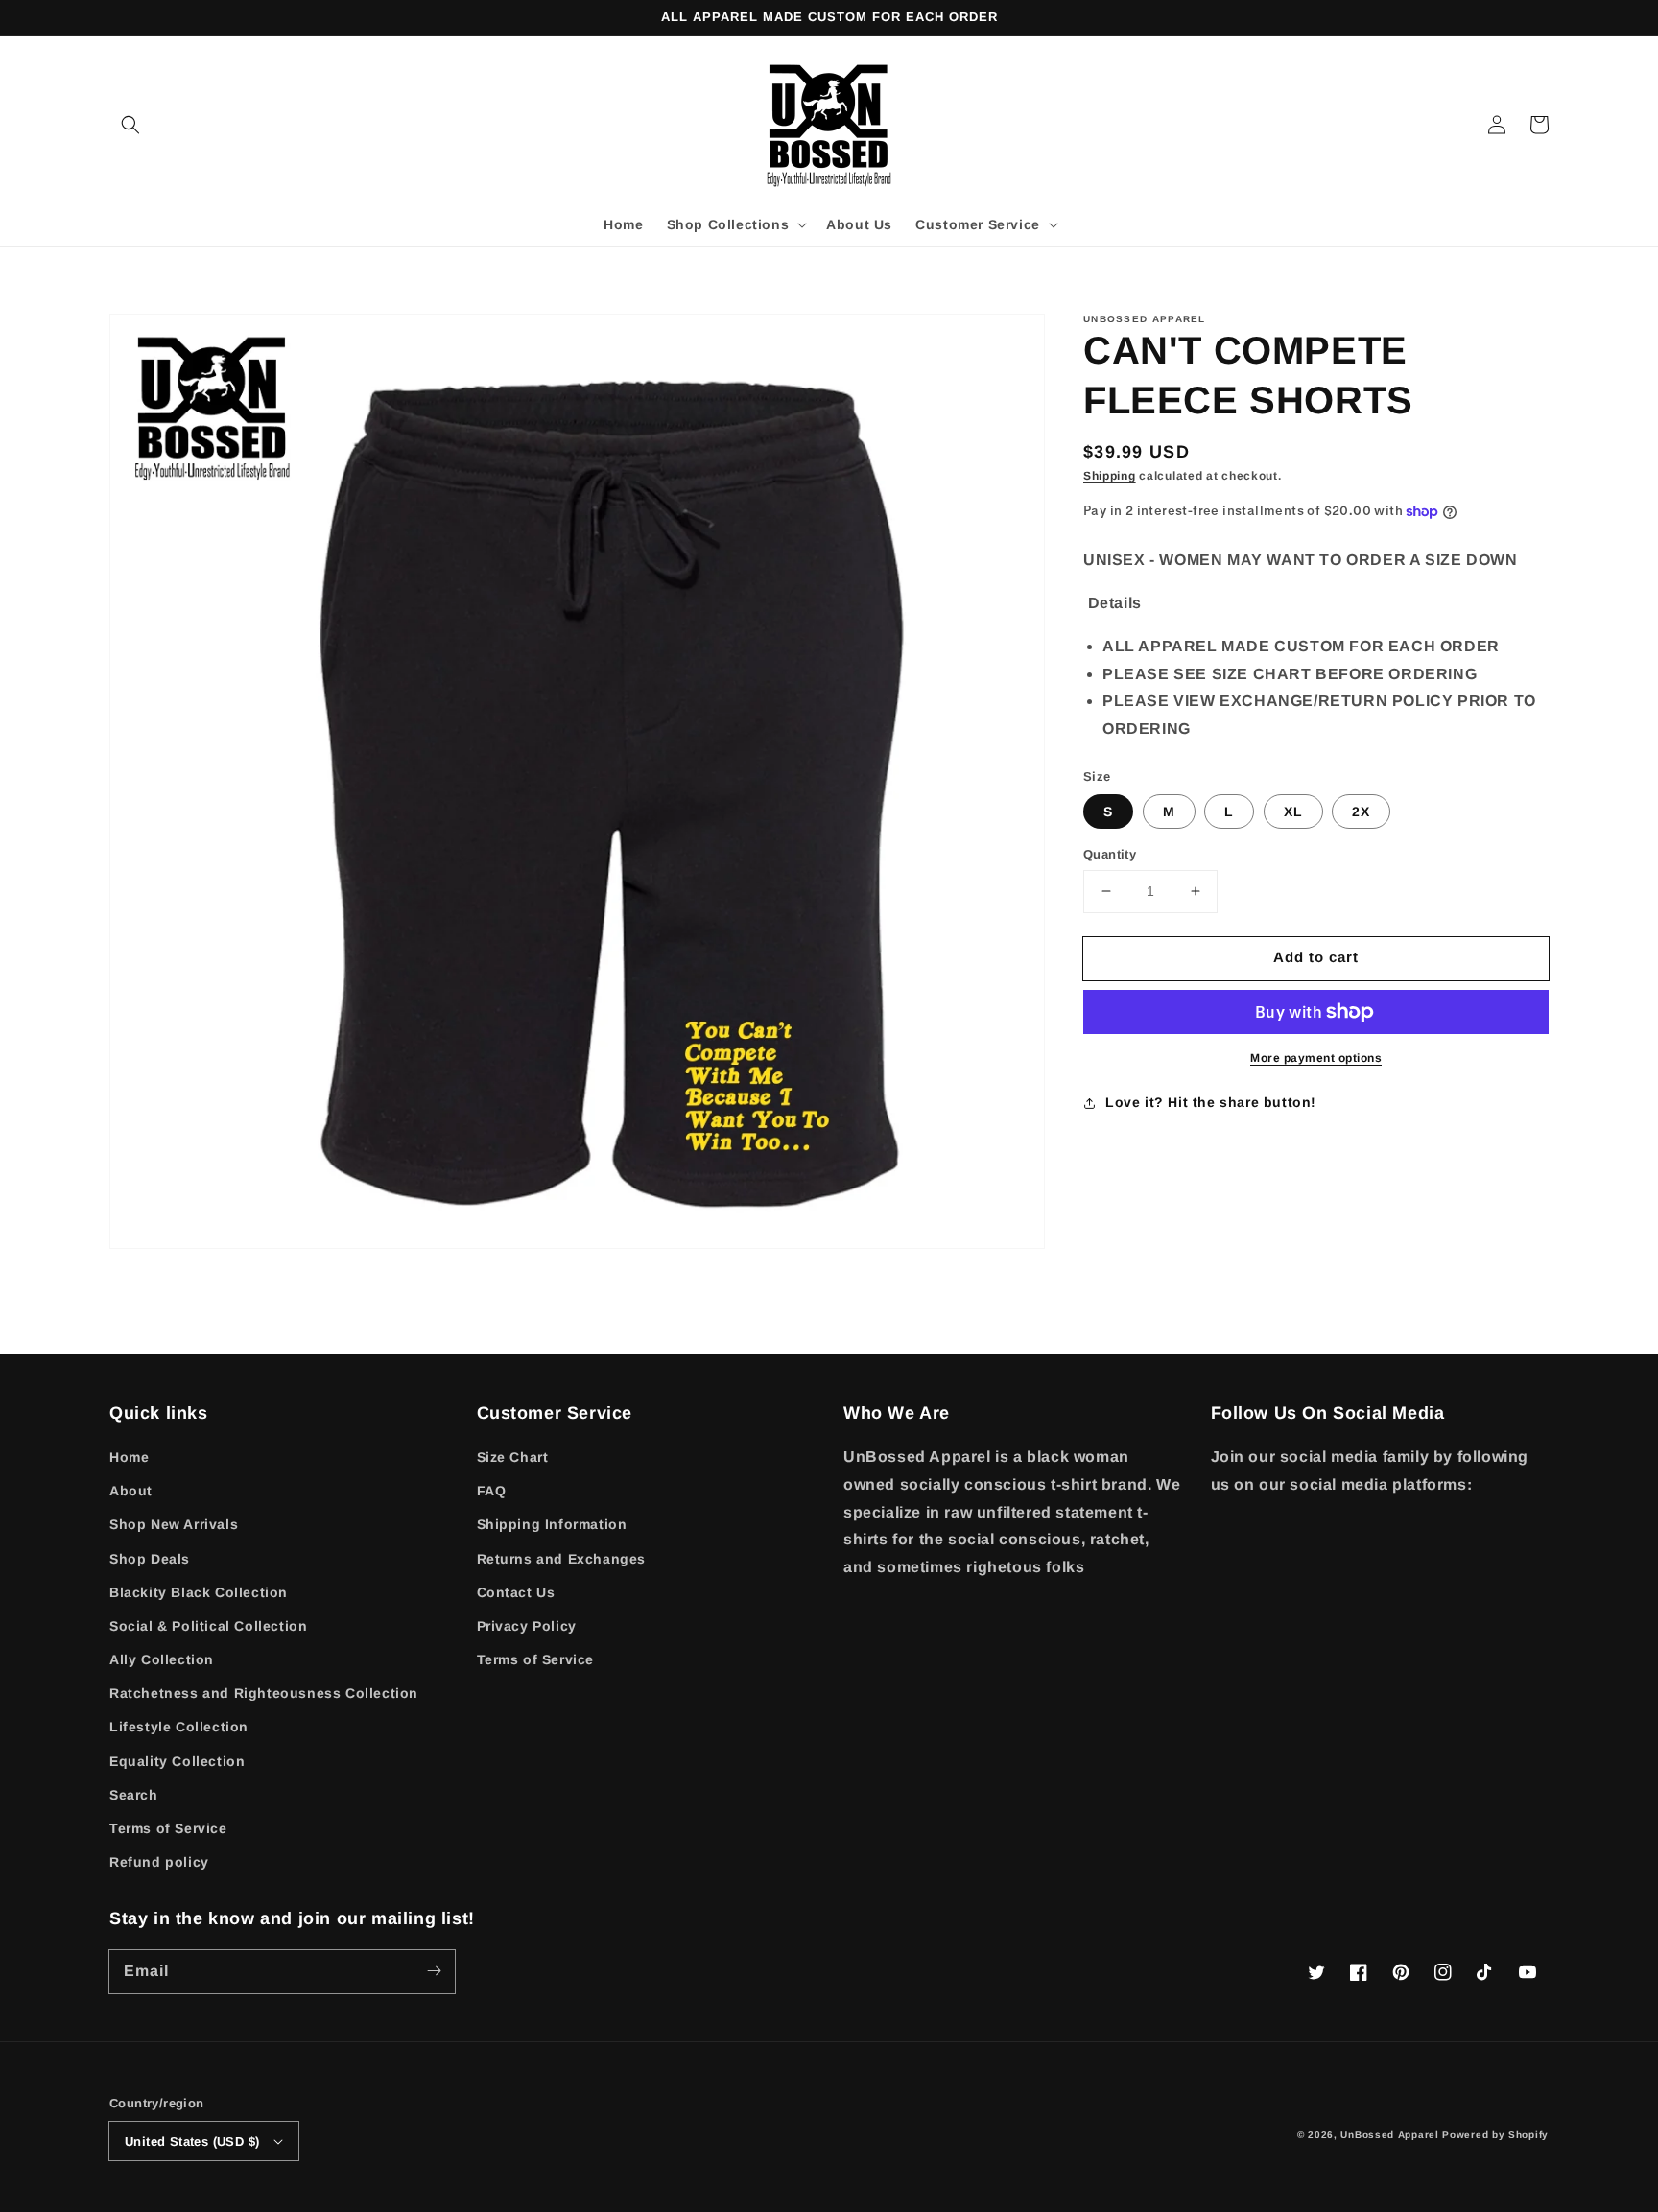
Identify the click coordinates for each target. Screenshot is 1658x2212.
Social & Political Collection (208, 1626)
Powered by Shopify (1495, 2135)
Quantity (1110, 854)
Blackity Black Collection (199, 1592)
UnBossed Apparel (1389, 2135)
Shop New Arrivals (174, 1524)
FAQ (492, 1491)
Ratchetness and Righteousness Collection (264, 1693)
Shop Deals (150, 1559)
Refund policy (159, 1862)
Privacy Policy (527, 1626)
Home (129, 1457)
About (131, 1491)
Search (134, 1795)
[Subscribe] (434, 1971)
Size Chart (513, 1457)
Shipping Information (552, 1524)
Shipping (1110, 476)
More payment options (1316, 1058)
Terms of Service (168, 1828)
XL (1293, 812)
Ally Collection (162, 1659)
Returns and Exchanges (562, 1559)
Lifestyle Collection (179, 1727)
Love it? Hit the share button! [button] (1211, 1102)
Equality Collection (177, 1761)
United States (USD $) (192, 2141)
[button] (130, 125)
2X (1361, 812)
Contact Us (516, 1592)
